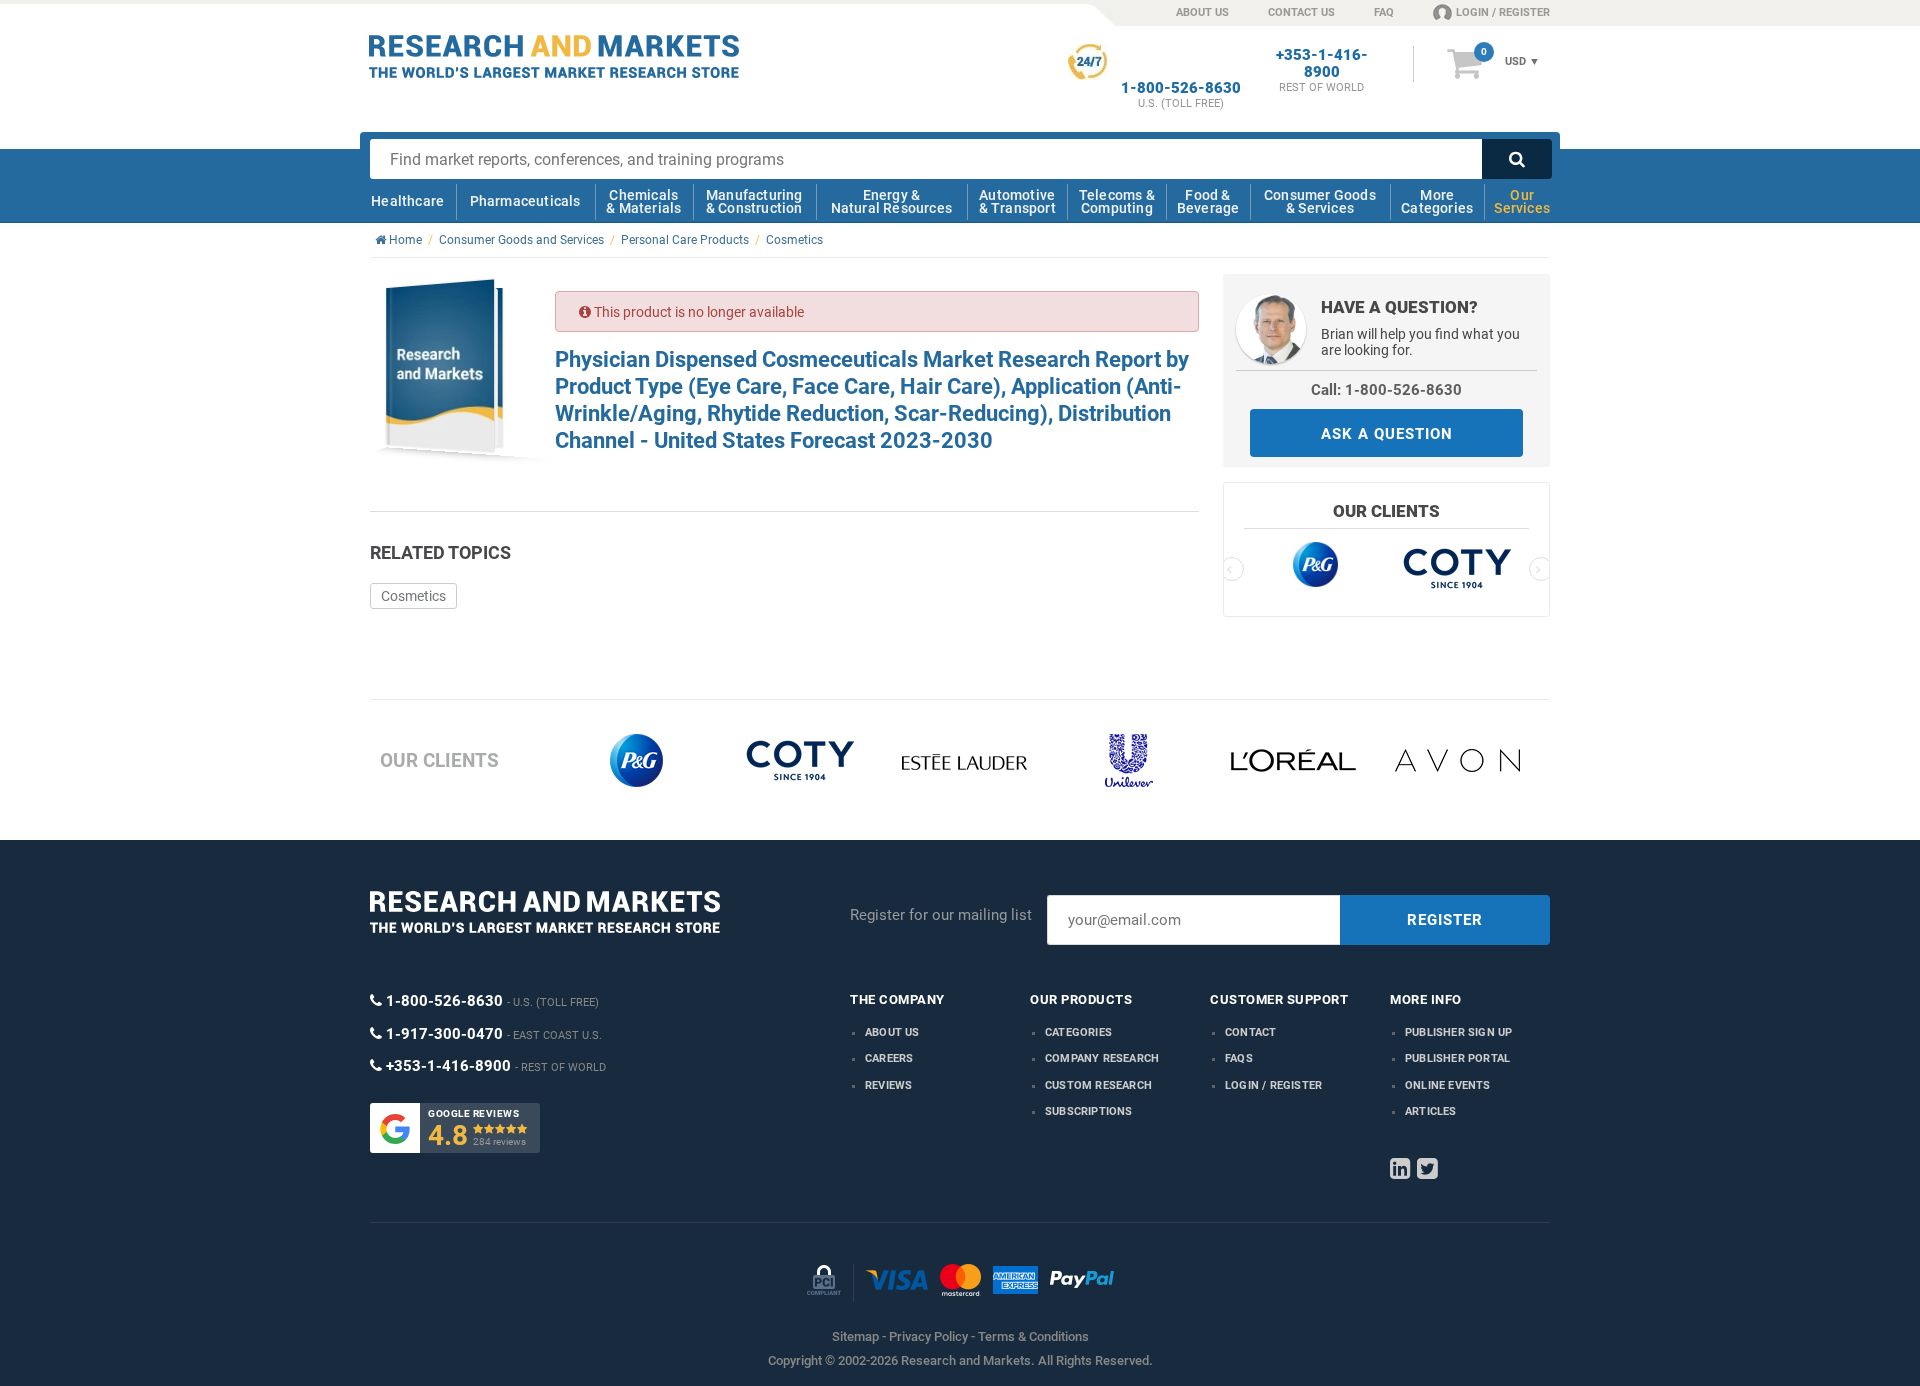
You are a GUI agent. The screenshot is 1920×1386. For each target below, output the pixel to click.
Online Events (1448, 1085)
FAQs (1239, 1058)
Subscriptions (1089, 1111)
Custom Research (1098, 1085)
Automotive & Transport (1017, 201)
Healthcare (407, 201)
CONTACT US (1301, 12)
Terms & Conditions (1033, 1336)
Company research (1102, 1058)
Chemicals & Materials (643, 201)
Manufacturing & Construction (754, 201)
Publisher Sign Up (1458, 1032)
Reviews (888, 1085)
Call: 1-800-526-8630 (1386, 390)
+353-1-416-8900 (1322, 64)
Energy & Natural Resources (891, 201)
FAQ (1384, 12)
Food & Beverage (1208, 201)
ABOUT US (1202, 12)
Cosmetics (413, 596)
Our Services (1522, 201)
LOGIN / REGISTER (1503, 12)
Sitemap (855, 1336)
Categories (1078, 1032)
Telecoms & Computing (1117, 201)
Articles (1431, 1111)
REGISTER (1445, 920)
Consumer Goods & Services (1320, 201)
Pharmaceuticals (525, 201)
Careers (889, 1058)
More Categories (1437, 201)
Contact (1250, 1032)
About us (892, 1032)
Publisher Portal (1457, 1058)
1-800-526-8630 (1181, 88)
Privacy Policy (928, 1336)
